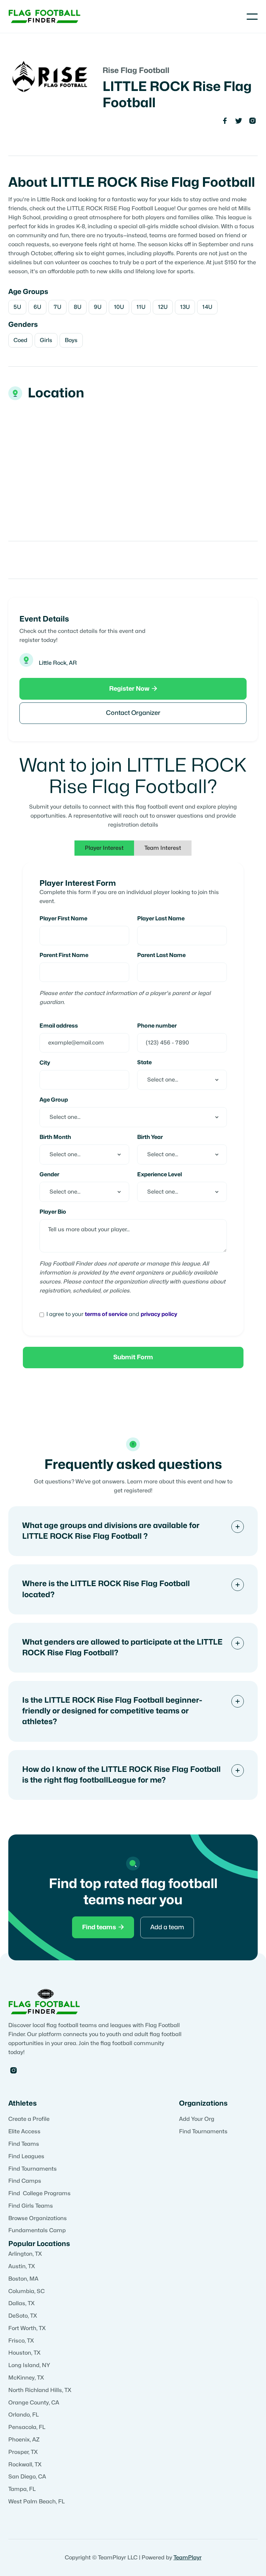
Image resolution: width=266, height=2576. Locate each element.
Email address (59, 1026)
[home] (45, 16)
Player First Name (63, 919)
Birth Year (150, 1137)
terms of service (106, 1314)
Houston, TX (24, 2353)
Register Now (133, 689)
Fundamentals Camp (37, 2230)
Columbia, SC (26, 2291)
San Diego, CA (27, 2477)
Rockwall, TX (25, 2465)
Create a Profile (29, 2119)
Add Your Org (197, 2119)
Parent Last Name (161, 955)
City (45, 1063)
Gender (49, 1175)
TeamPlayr (188, 2558)
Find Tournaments (33, 2169)
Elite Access (24, 2132)
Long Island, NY (29, 2365)
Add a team (167, 1927)
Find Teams (24, 2144)
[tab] (104, 848)
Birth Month (55, 1137)
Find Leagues (26, 2156)
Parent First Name (64, 955)
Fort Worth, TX (27, 2328)
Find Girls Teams (31, 2206)
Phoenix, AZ (24, 2440)
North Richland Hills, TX (40, 2390)
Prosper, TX (23, 2452)
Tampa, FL (22, 2489)
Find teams (103, 1927)
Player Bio (53, 1212)
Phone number (157, 1026)
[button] (252, 17)
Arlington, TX (25, 2254)
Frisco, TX (21, 2341)
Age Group (54, 1100)
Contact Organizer (133, 713)
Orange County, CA (34, 2403)
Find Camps (25, 2181)
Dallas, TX (21, 2303)
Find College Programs (39, 2193)
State (144, 1062)
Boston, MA (23, 2279)
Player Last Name (161, 919)
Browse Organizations (38, 2218)
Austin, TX (22, 2266)
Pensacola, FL (27, 2427)
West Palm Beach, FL (37, 2502)
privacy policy (159, 1314)
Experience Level (159, 1175)
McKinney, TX (26, 2378)
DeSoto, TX (23, 2316)
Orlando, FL (24, 2415)
